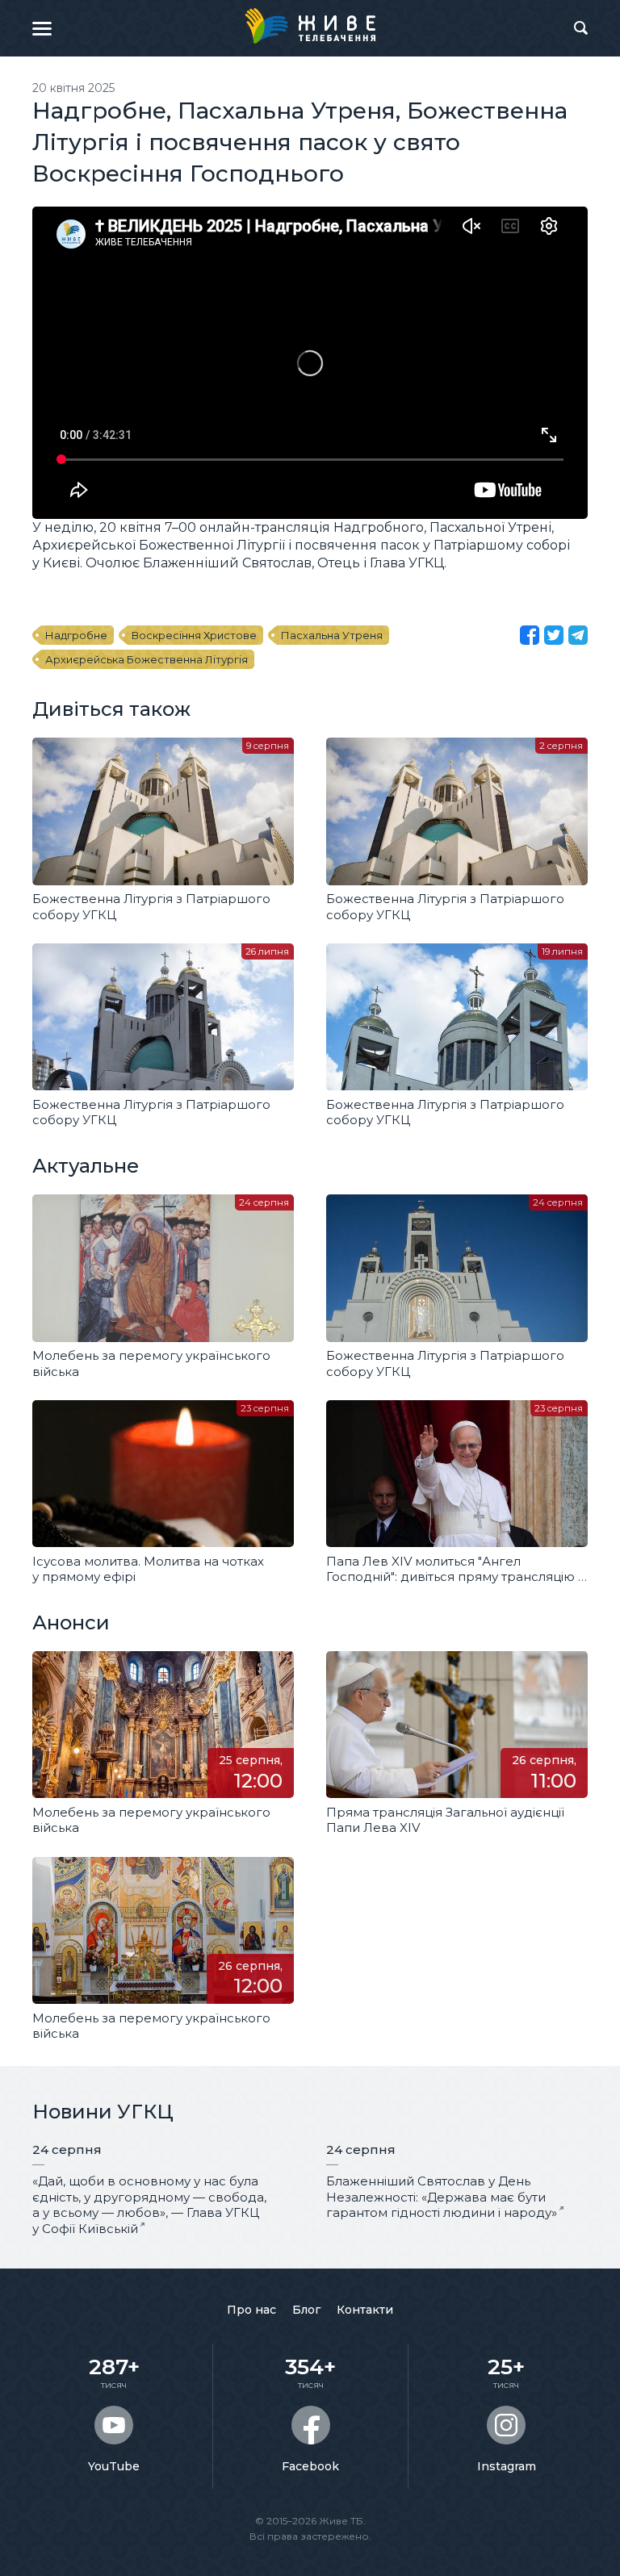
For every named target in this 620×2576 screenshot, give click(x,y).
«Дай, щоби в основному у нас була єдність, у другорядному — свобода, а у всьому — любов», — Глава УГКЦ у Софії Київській (149, 2205)
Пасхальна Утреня (332, 635)
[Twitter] (554, 635)
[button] (42, 28)
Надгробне (76, 635)
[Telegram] (578, 635)
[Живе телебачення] (310, 26)
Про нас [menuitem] (251, 2310)
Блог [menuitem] (306, 2310)
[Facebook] (530, 635)
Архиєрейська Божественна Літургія (147, 659)
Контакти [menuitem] (365, 2310)
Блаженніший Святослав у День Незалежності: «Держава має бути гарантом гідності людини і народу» (442, 2197)
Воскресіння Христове (194, 635)
